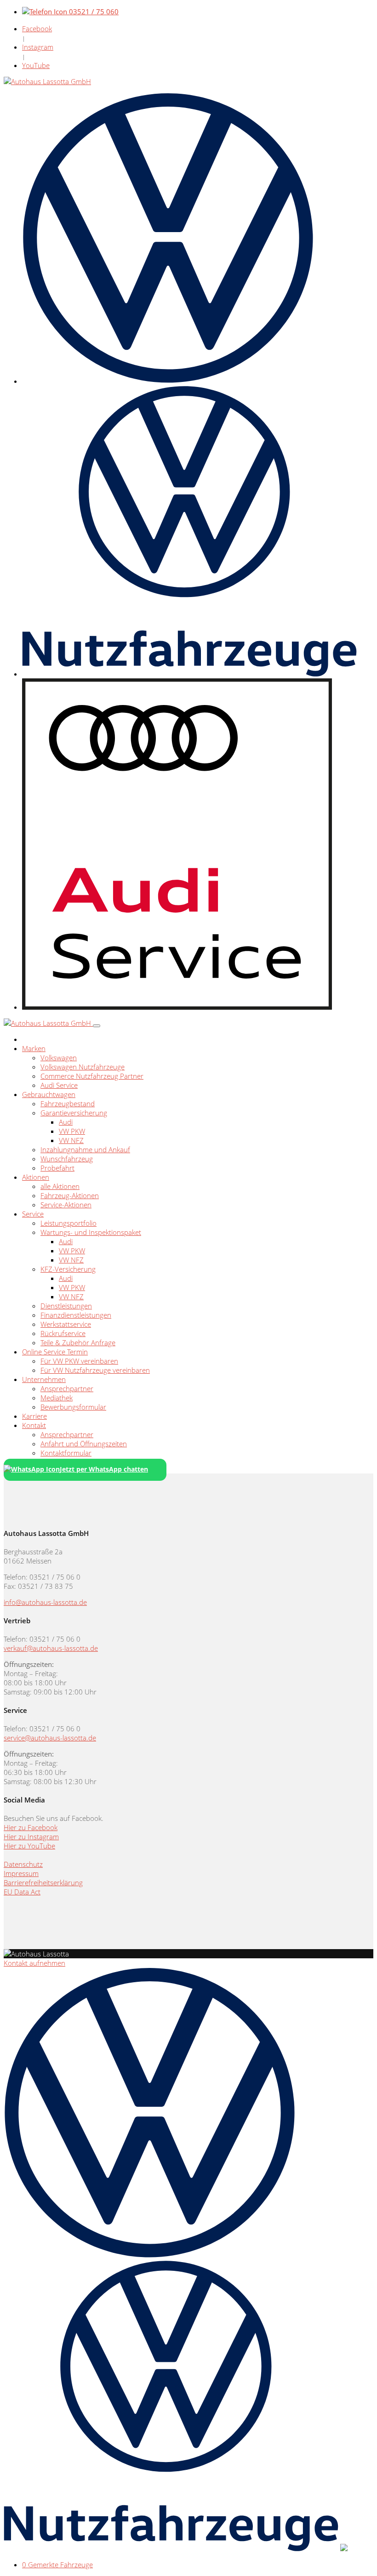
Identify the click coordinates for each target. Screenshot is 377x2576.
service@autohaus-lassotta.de (50, 1738)
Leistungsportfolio (69, 1223)
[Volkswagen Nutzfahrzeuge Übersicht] (189, 674)
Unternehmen (44, 1379)
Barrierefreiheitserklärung (43, 1882)
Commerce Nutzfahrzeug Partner (92, 1076)
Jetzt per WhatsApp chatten (104, 1469)
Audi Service (59, 1085)
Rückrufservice (63, 1333)
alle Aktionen (60, 1186)
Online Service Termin (55, 1352)
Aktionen (36, 1177)
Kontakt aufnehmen (34, 1963)
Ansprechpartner (67, 1388)
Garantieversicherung (74, 1113)
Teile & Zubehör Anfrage (78, 1342)
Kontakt (34, 1425)
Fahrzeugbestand (68, 1103)
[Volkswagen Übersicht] (168, 381)
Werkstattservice (66, 1324)
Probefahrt (57, 1168)
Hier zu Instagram (31, 1837)
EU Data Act (22, 1892)
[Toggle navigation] (97, 1026)
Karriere (34, 1416)
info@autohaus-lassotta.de (45, 1602)
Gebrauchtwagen (49, 1094)
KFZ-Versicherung (68, 1269)
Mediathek (57, 1398)
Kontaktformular (66, 1453)
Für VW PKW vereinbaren (79, 1361)
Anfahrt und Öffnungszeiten (84, 1444)
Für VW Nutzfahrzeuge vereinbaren (95, 1370)
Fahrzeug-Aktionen (70, 1195)
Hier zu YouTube (29, 1846)
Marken (34, 1048)
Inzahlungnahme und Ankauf (85, 1149)
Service (33, 1214)
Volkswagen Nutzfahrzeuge (83, 1067)
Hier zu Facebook (31, 1827)
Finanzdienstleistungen (76, 1315)
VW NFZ (71, 1140)
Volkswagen (59, 1058)
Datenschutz (23, 1864)
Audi (66, 1122)
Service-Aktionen (66, 1205)
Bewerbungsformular (73, 1407)
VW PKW (72, 1131)
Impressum (21, 1873)
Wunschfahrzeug (67, 1159)
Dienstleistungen (66, 1306)
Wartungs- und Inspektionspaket (91, 1232)
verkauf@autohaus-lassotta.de (51, 1648)
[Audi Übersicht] (177, 1007)
